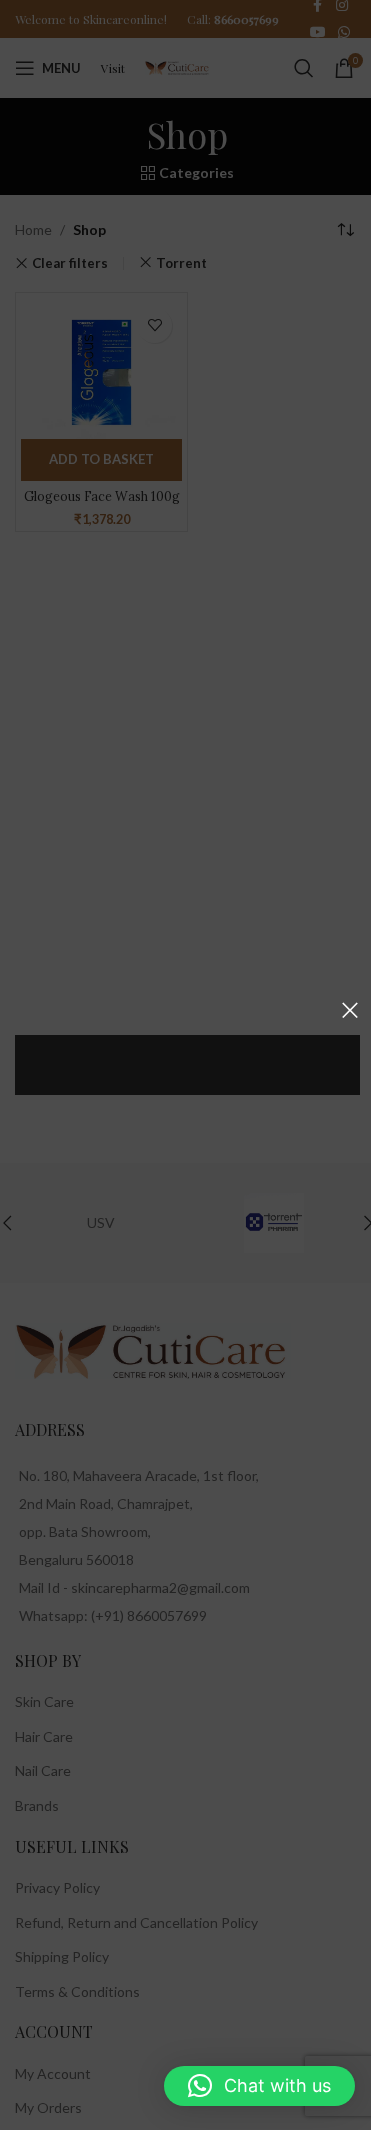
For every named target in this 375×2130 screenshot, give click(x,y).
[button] (259, 2086)
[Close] (350, 1010)
